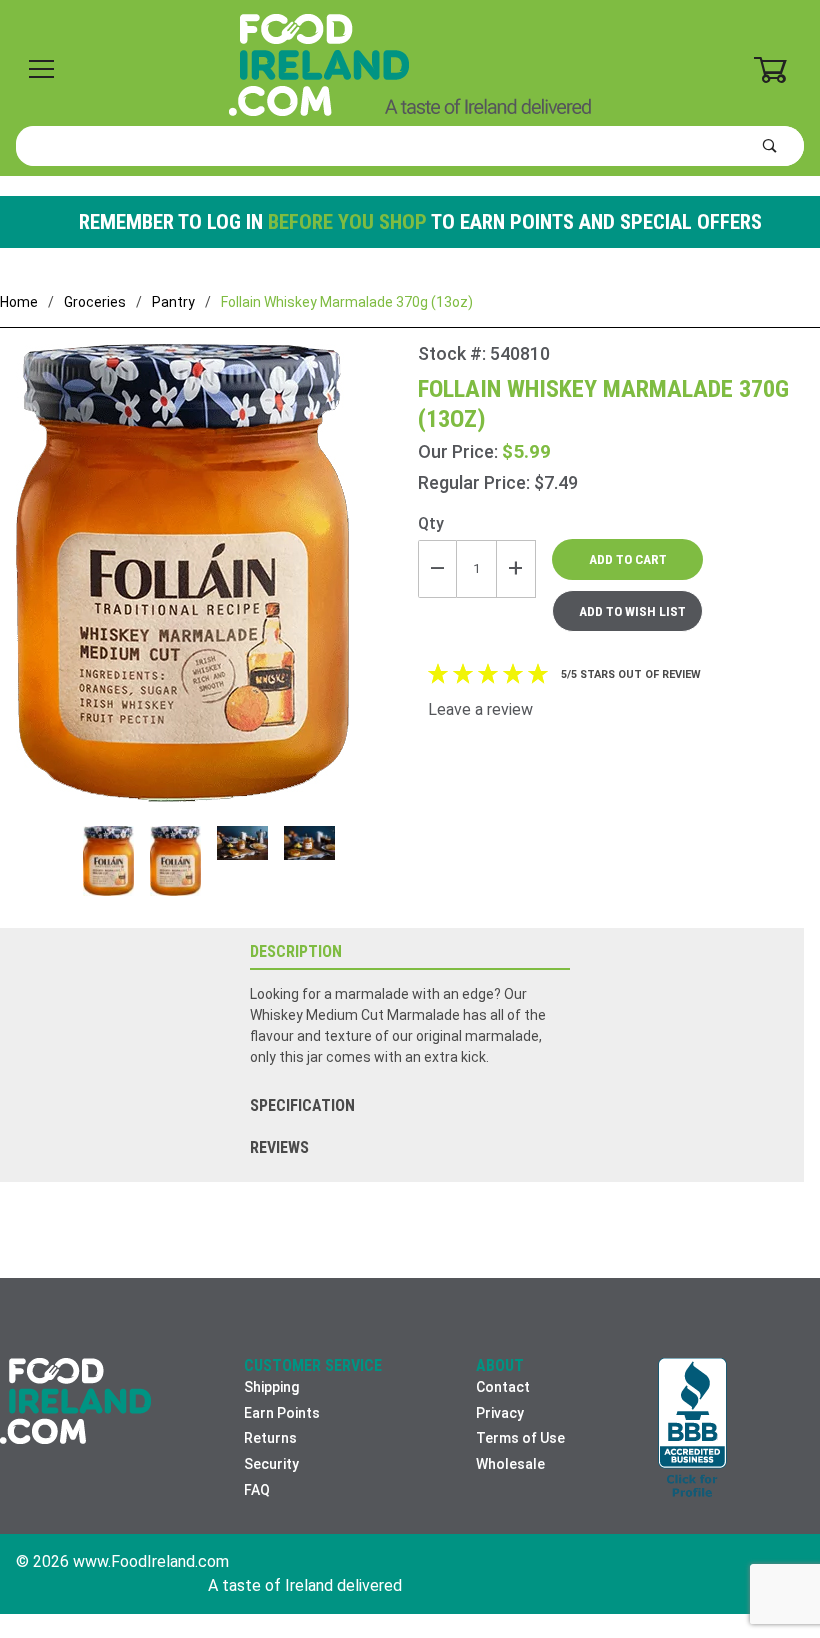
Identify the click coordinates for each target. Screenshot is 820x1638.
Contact (503, 1387)
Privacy (500, 1413)
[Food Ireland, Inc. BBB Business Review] (692, 1429)
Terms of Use (520, 1438)
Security (271, 1464)
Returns (270, 1438)
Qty (431, 523)
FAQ (257, 1490)
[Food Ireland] (410, 64)
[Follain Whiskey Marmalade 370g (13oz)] (209, 585)
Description (296, 951)
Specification (302, 1105)
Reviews (279, 1147)
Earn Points (282, 1413)
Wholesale (510, 1464)
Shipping (271, 1387)
